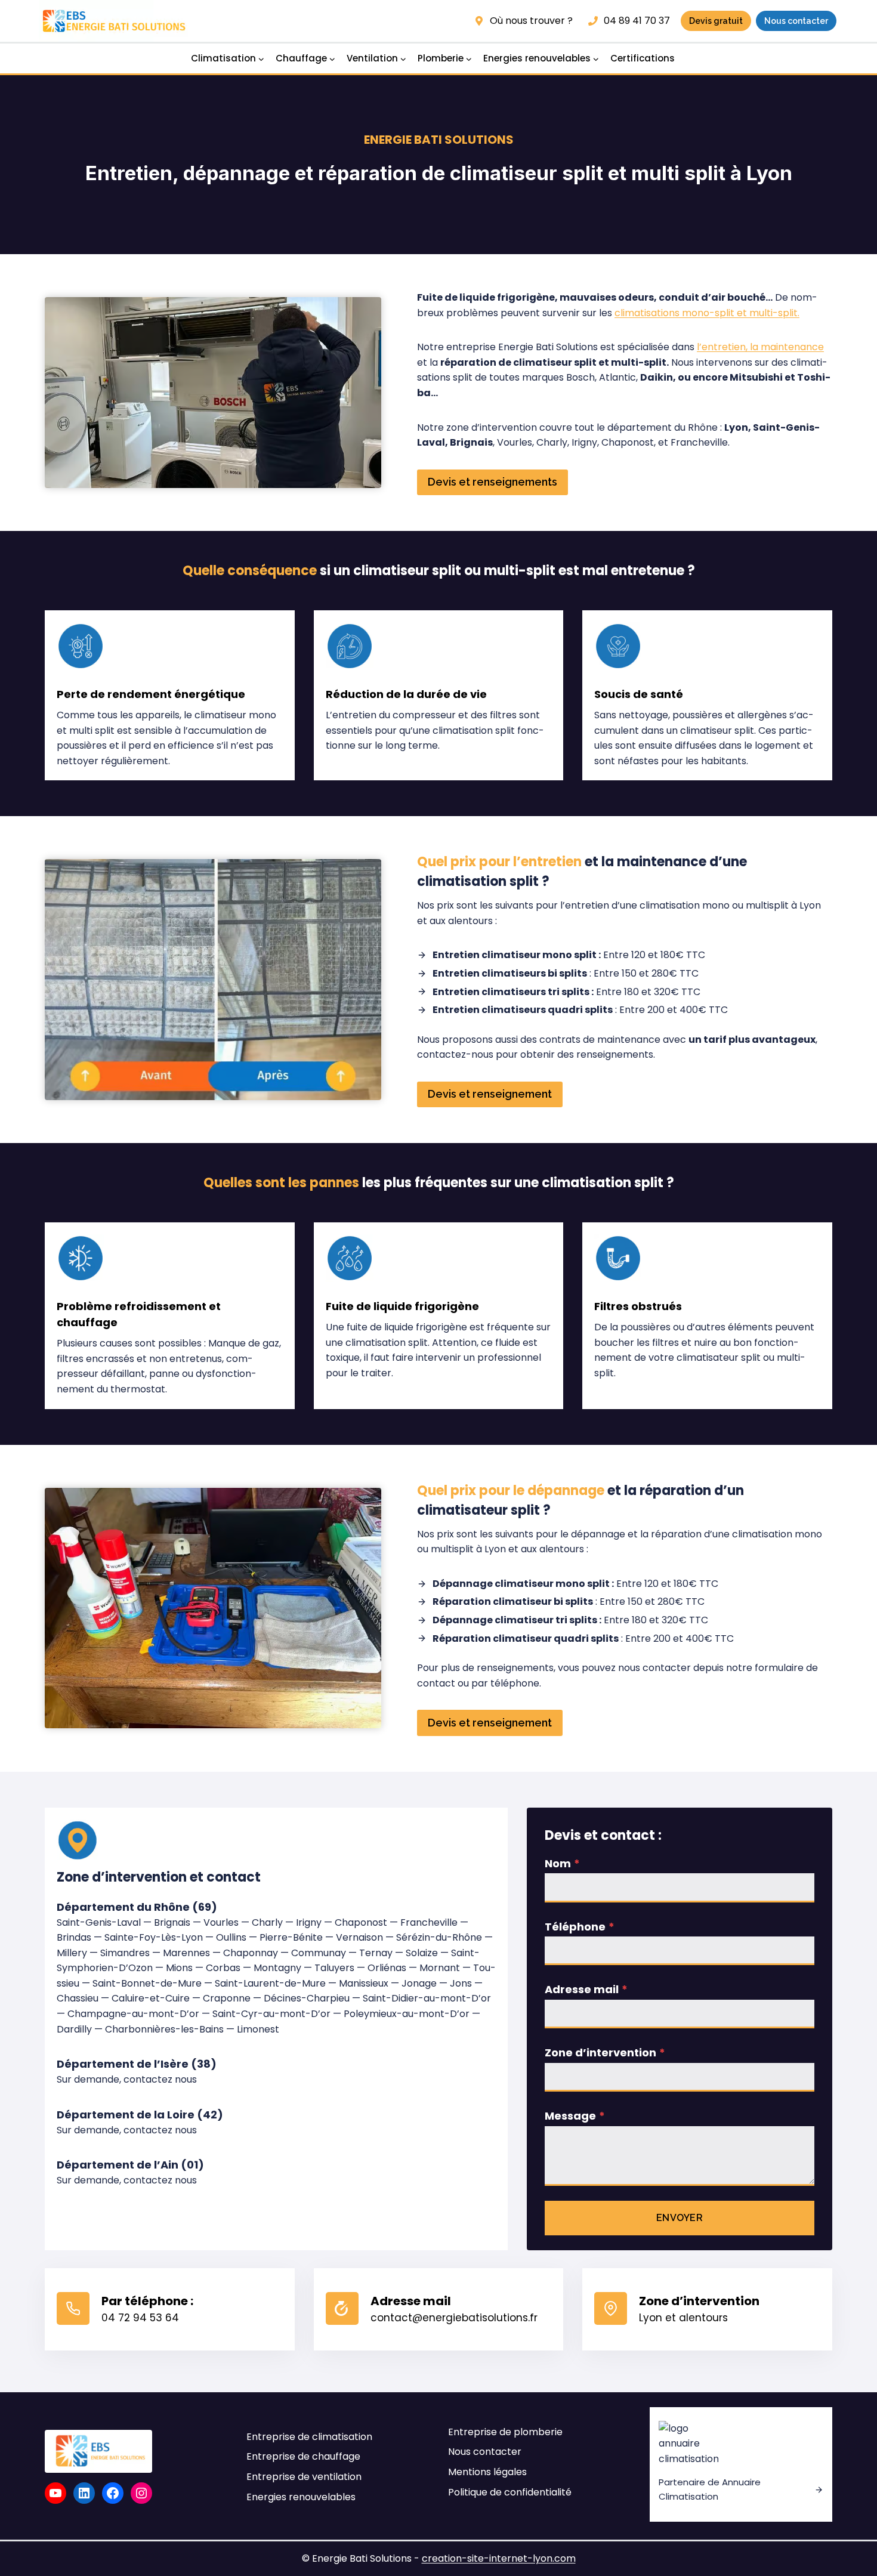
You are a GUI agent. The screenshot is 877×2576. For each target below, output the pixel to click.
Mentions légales (487, 2472)
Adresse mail (586, 1989)
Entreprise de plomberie (505, 2432)
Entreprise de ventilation (304, 2477)
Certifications (643, 58)
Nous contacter (485, 2452)
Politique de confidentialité (510, 2492)
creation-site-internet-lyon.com (499, 2558)
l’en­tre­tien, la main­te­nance (760, 347)
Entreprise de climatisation (309, 2437)
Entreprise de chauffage (303, 2456)
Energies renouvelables (301, 2497)
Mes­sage (575, 2116)
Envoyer (680, 2218)
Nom (562, 1863)
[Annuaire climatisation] (741, 2465)
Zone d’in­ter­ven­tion (605, 2053)
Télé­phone (580, 1927)
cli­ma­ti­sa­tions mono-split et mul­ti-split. (707, 313)
